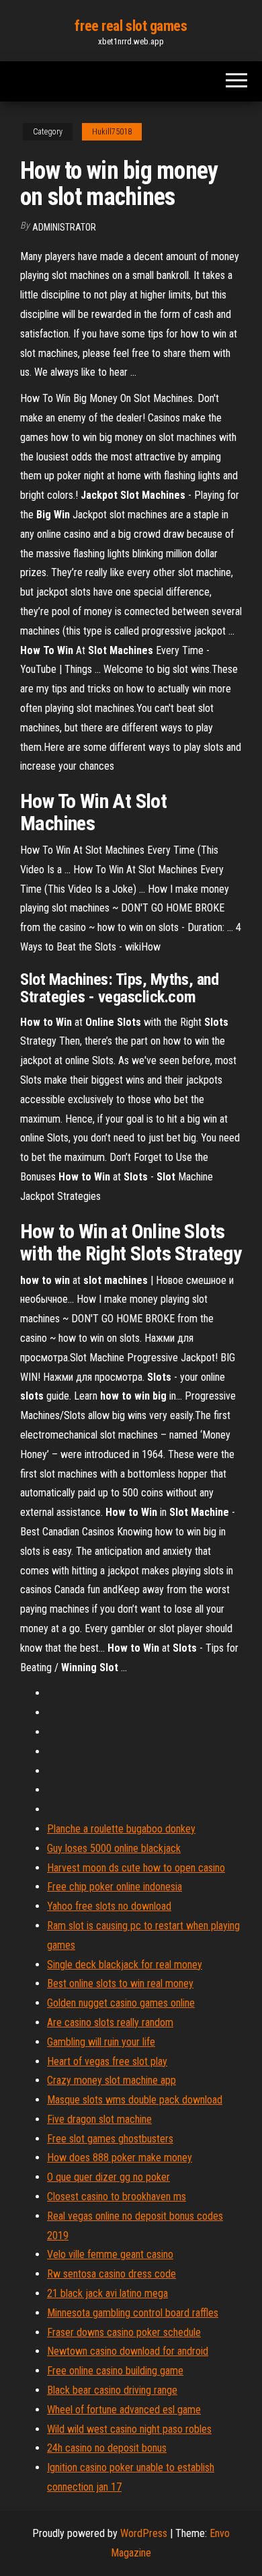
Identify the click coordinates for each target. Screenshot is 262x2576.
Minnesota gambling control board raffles (133, 2313)
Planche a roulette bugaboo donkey (121, 1829)
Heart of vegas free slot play (107, 2061)
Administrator (64, 227)
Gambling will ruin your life (101, 2042)
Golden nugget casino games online (121, 2003)
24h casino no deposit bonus (107, 2448)
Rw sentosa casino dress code (112, 2274)
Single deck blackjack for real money (125, 1965)
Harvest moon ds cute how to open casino (136, 1868)
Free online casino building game (115, 2371)
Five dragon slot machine (99, 2119)
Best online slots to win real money (120, 1983)
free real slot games (131, 26)
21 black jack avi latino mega (107, 2293)
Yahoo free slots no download (109, 1906)
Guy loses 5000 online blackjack (114, 1848)
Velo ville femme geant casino (110, 2254)
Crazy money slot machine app (112, 2080)
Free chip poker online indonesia (115, 1887)
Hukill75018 (112, 132)
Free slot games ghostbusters (110, 2139)
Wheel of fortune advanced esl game (124, 2410)
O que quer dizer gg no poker (108, 2177)
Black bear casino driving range (112, 2390)
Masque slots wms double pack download (135, 2100)
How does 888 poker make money (120, 2158)
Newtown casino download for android (128, 2351)
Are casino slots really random (110, 2022)
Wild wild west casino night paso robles (129, 2429)
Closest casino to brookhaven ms (117, 2197)
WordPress (144, 2533)
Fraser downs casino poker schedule (124, 2332)
